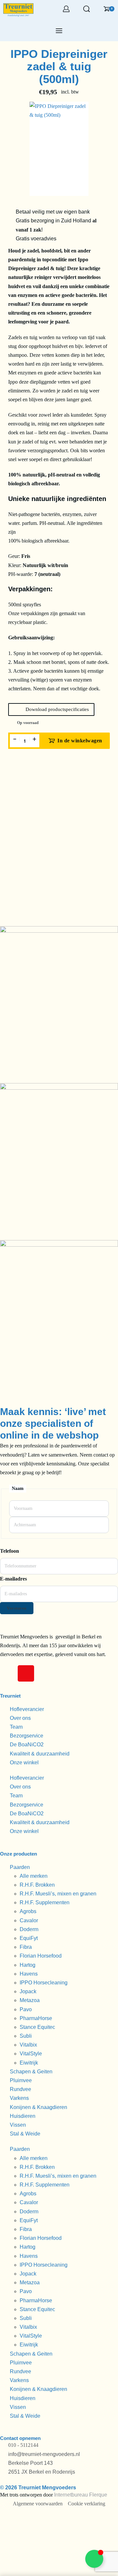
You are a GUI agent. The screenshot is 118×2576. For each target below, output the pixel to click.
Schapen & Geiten (31, 2072)
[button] (51, 709)
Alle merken (34, 1876)
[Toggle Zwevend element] (94, 2559)
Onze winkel (24, 1763)
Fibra (26, 1947)
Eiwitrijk (29, 2063)
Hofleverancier (27, 1709)
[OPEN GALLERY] (59, 149)
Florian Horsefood (41, 1956)
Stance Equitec (37, 2027)
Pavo (26, 2009)
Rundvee (20, 2089)
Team (16, 1727)
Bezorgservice (27, 1736)
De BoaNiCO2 (27, 1745)
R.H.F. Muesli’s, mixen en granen (58, 1894)
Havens (29, 1974)
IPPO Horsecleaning (44, 1983)
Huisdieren (23, 2116)
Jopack (28, 1991)
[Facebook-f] (8, 1673)
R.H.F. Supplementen (45, 1902)
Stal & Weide (25, 2134)
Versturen (17, 1608)
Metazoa (30, 2000)
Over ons (20, 1718)
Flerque (98, 2495)
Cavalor (29, 1920)
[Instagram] (26, 1673)
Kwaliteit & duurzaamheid (40, 1754)
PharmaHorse (36, 2018)
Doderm (29, 1929)
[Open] (59, 31)
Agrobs (28, 1911)
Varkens (19, 2098)
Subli (26, 2036)
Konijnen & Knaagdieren (39, 2107)
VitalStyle (31, 2054)
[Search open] (87, 9)
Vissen (18, 2125)
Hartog (28, 1965)
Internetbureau (71, 2495)
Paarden (20, 1867)
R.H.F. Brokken (37, 1885)
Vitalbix (28, 2045)
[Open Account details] (66, 9)
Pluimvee (21, 2080)
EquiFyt (29, 1938)
